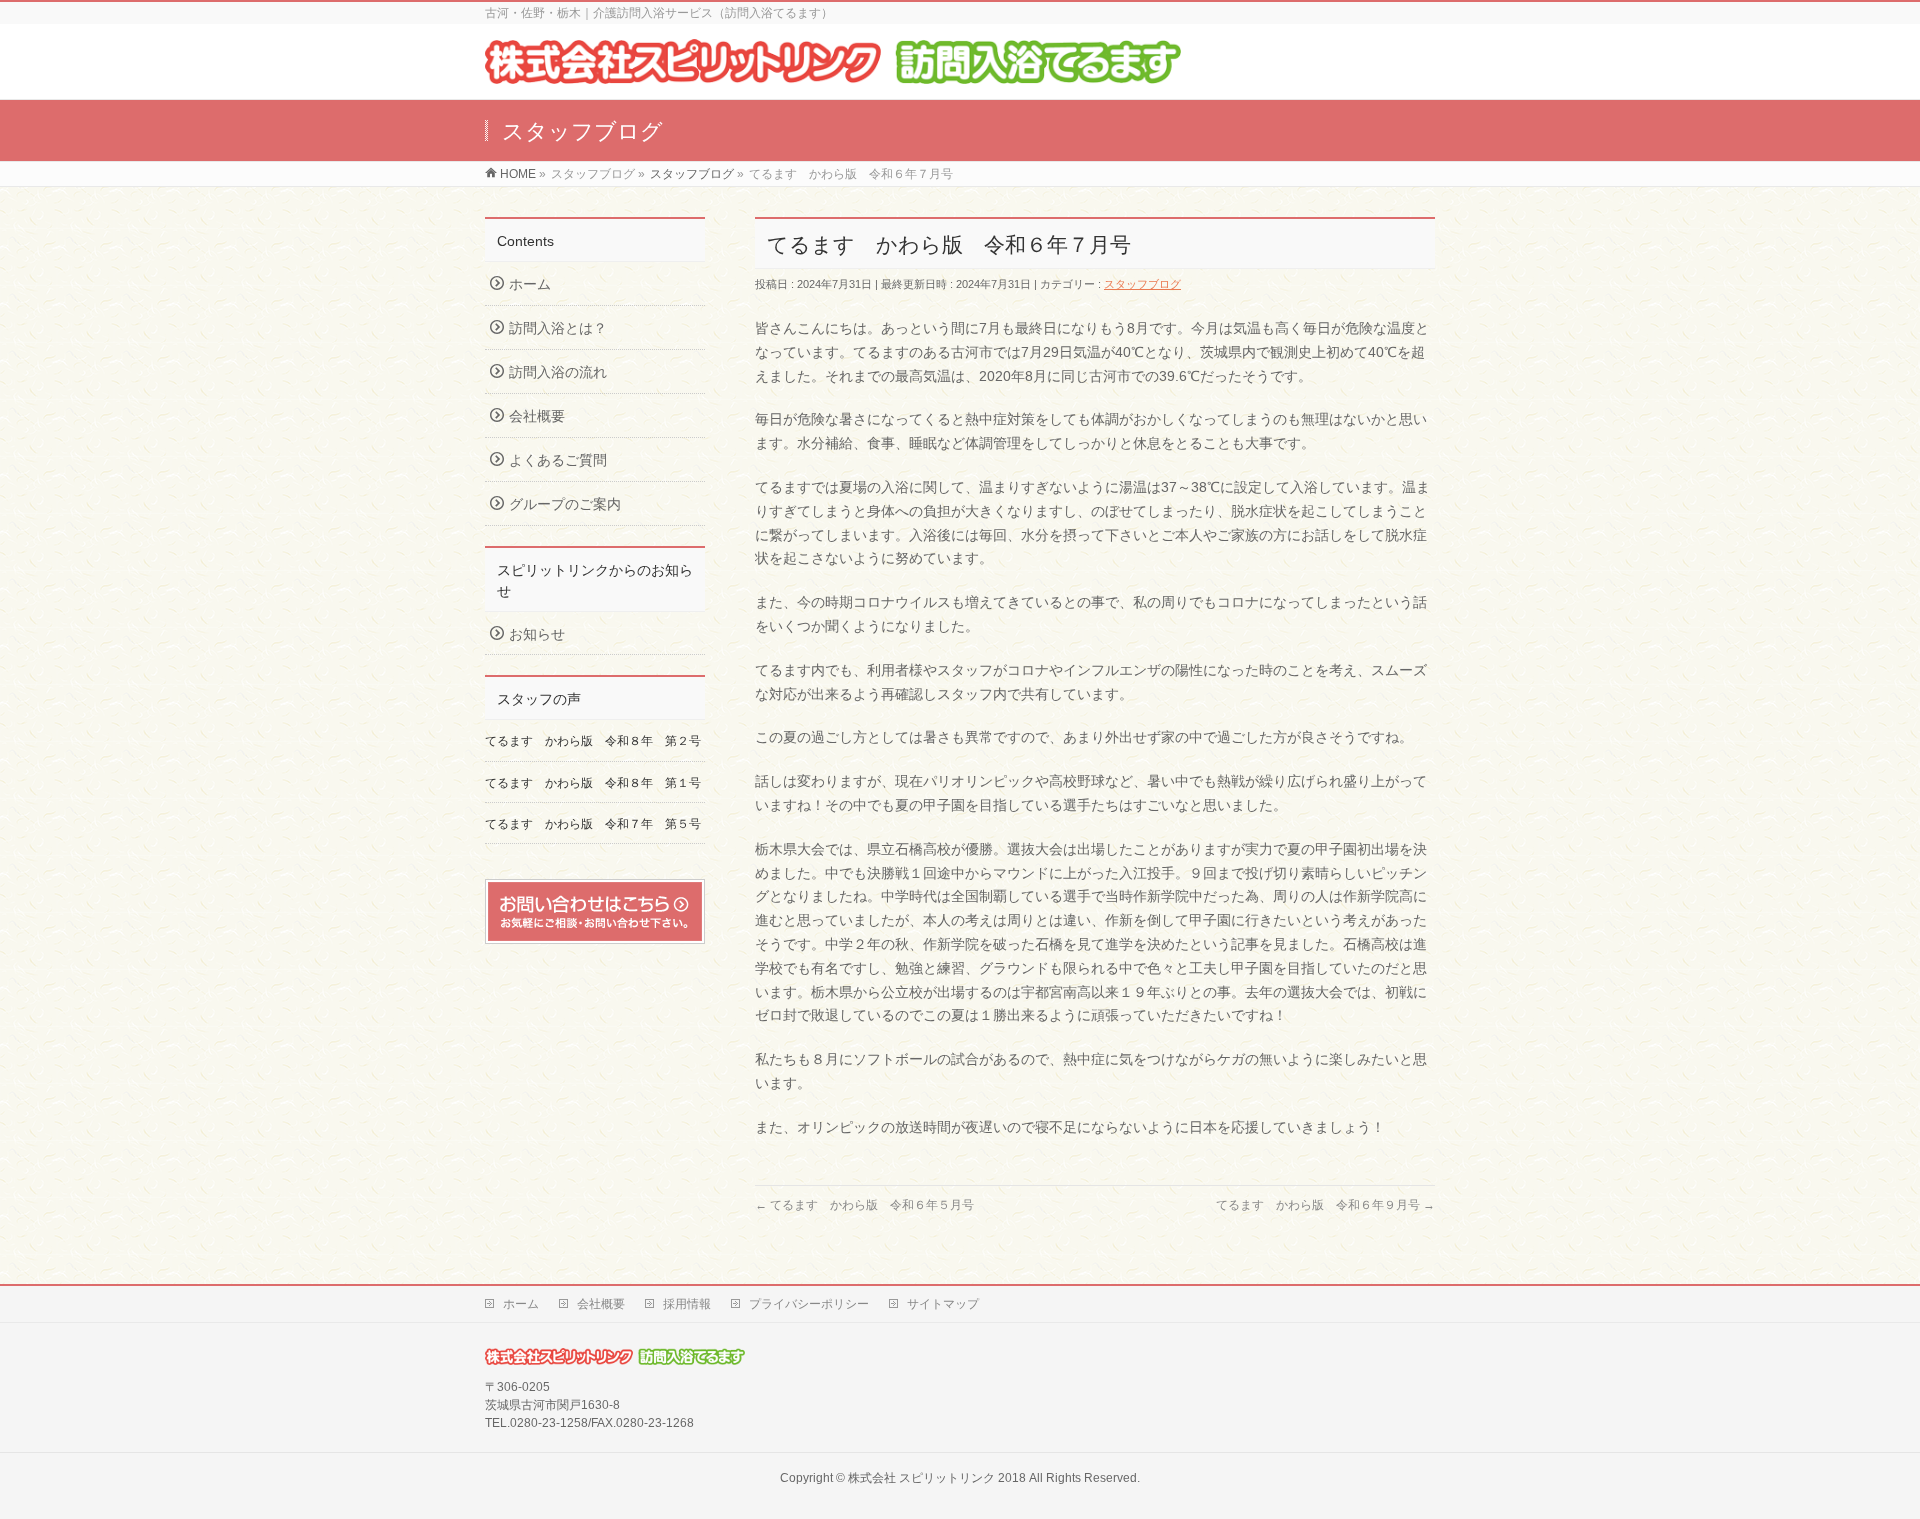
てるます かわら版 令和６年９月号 (1325, 1205)
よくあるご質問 (558, 460)
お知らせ (537, 634)
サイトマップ (943, 1304)
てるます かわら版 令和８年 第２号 (593, 741)
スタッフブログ (1142, 284)
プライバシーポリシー (809, 1304)
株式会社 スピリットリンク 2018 (937, 1478)
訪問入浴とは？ (558, 328)
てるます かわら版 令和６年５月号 (864, 1205)
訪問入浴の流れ (558, 372)
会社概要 (537, 416)
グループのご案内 (565, 504)
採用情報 (687, 1304)
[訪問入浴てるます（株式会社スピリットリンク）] (833, 73)
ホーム (530, 284)
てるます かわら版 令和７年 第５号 (599, 824)
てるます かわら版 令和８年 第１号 (593, 783)
